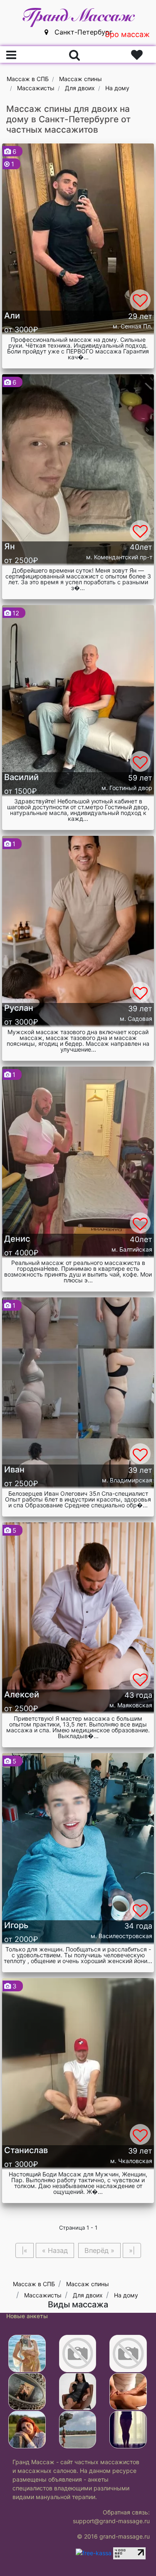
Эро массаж (127, 34)
